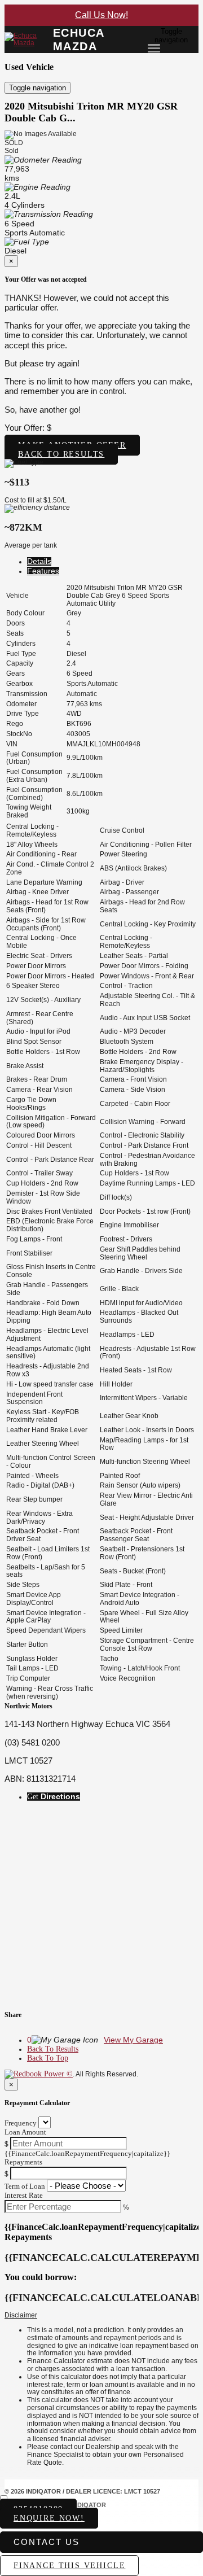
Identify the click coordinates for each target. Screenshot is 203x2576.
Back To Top (48, 2058)
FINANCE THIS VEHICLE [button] (69, 2566)
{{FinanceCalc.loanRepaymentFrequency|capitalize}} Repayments (87, 2158)
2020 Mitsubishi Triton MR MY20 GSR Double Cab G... (91, 112)
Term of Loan (25, 2186)
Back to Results (61, 454)
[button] (101, 2316)
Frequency (21, 2123)
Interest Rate (24, 2195)
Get (54, 1797)
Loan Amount (25, 2132)
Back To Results (53, 2049)
